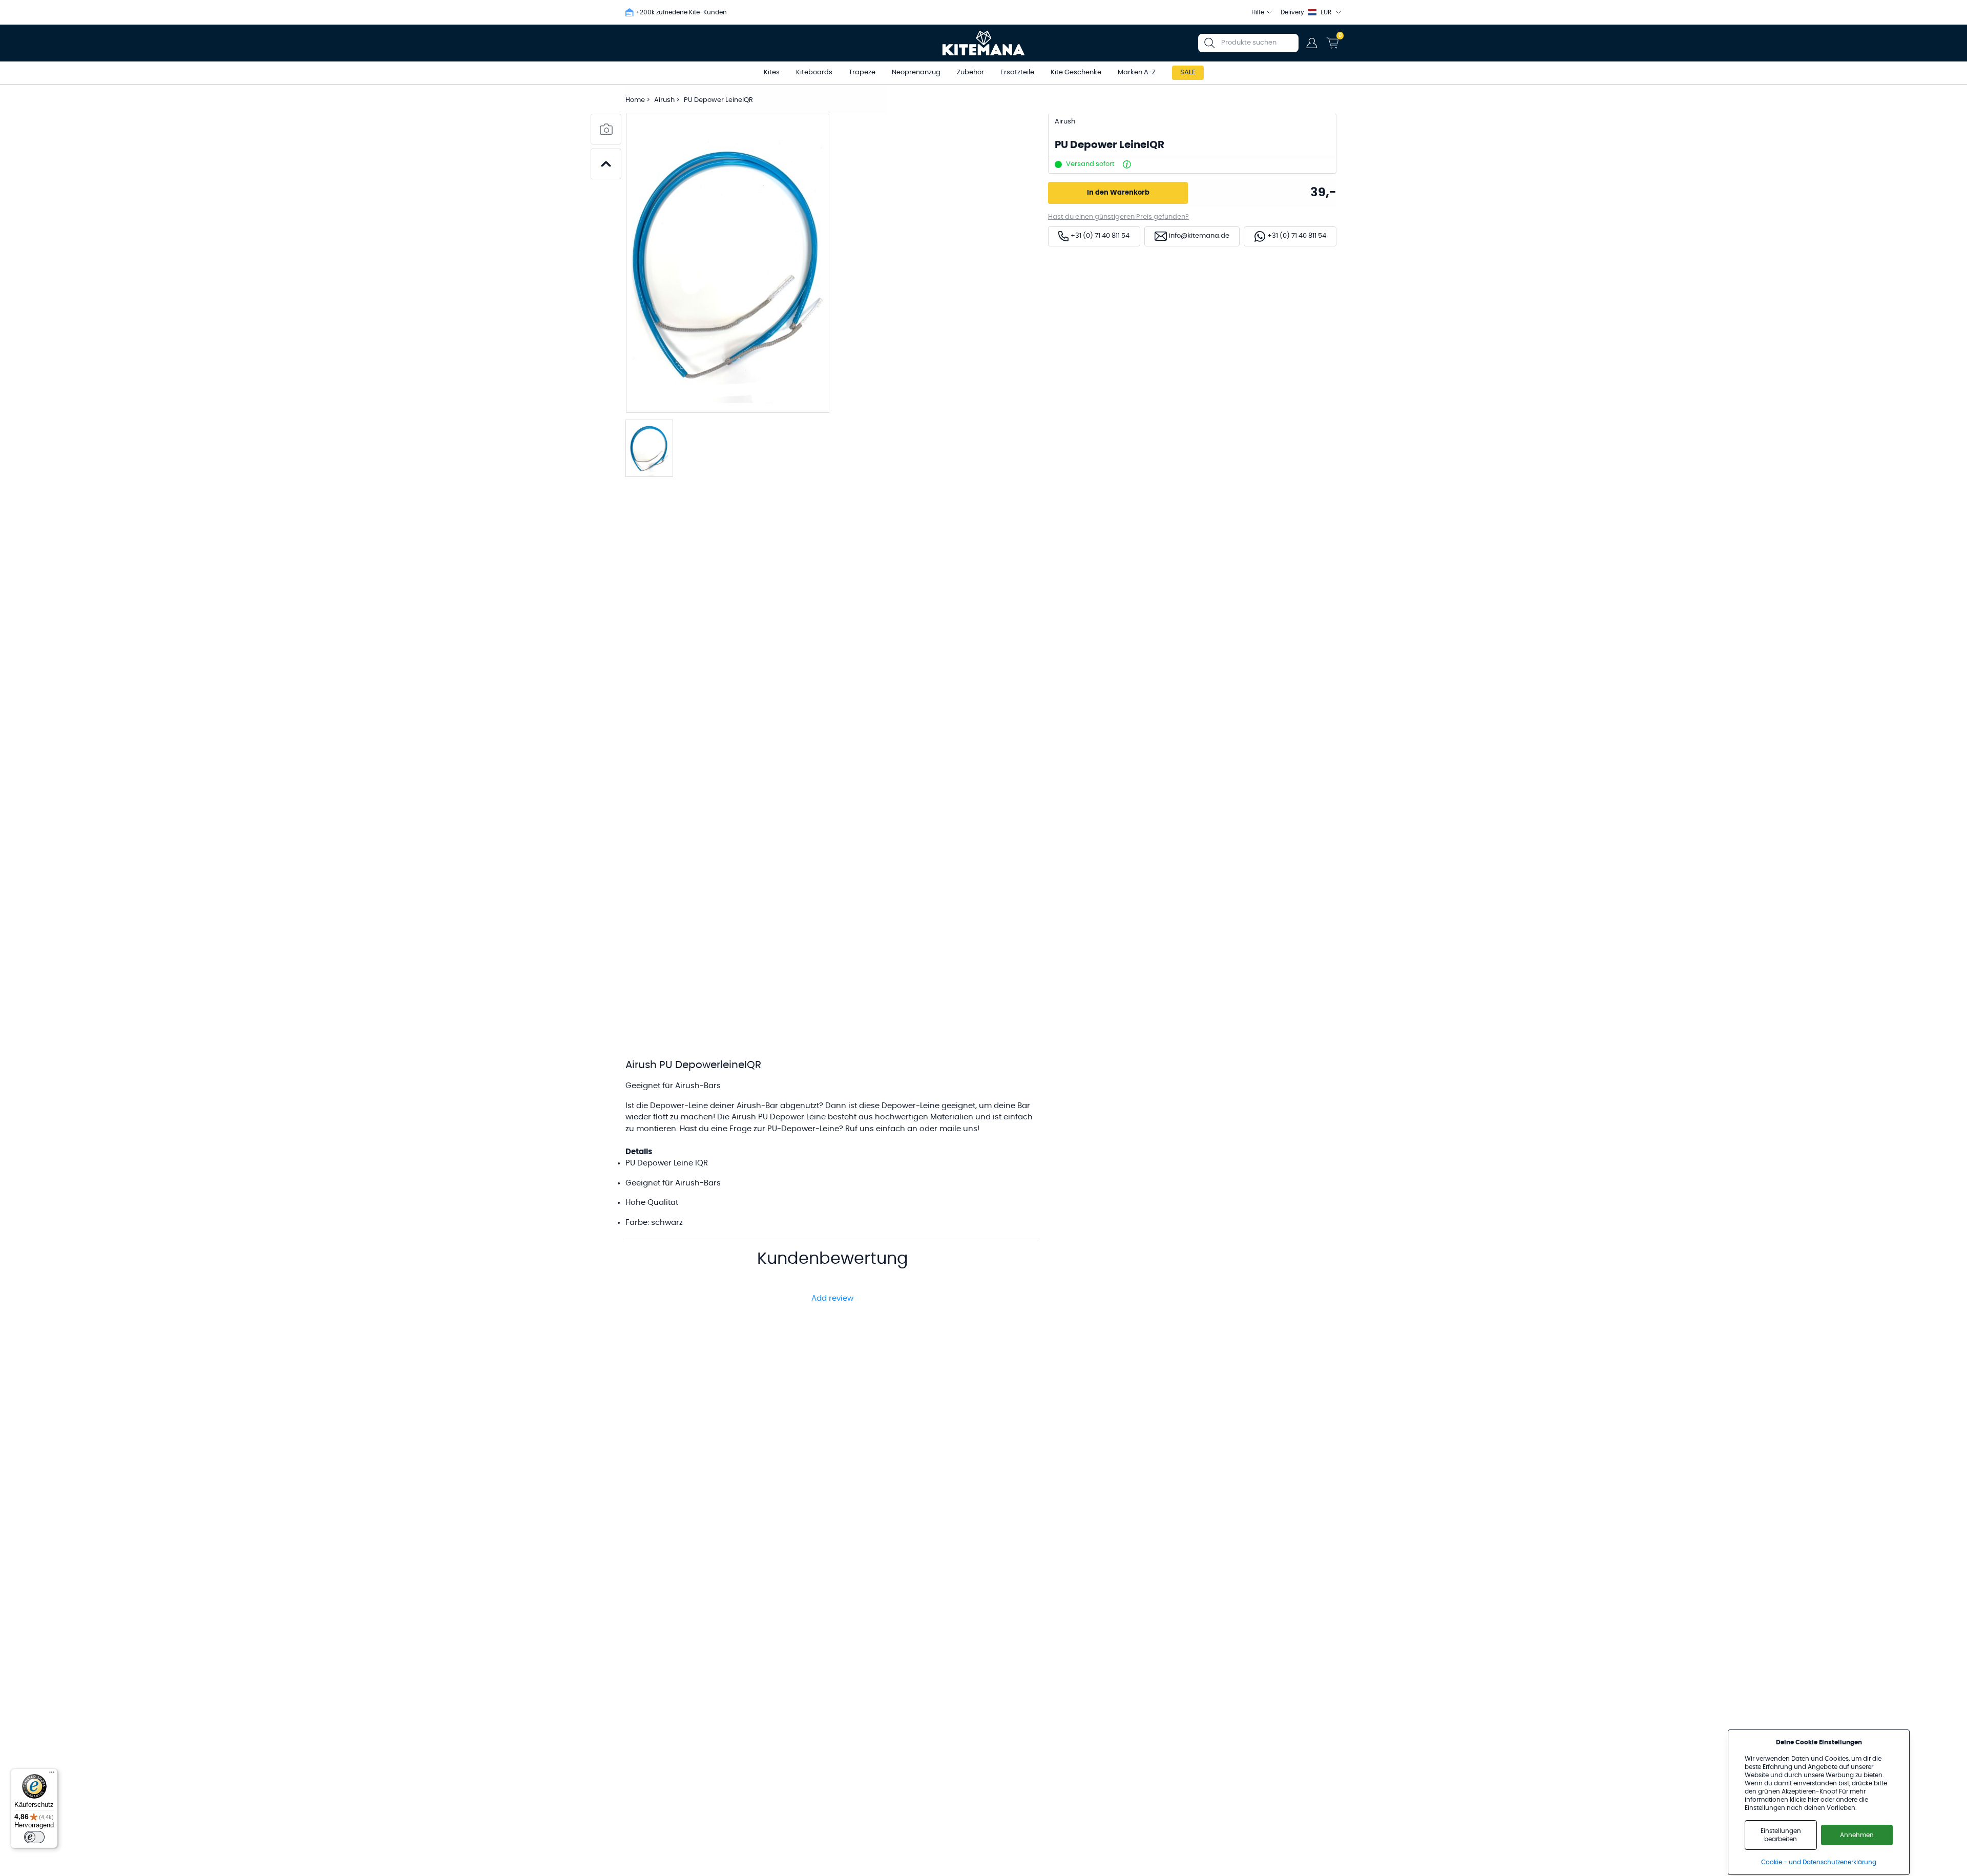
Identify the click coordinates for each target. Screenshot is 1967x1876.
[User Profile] (1312, 43)
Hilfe (1258, 12)
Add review (832, 1298)
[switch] (34, 1837)
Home (635, 100)
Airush (665, 100)
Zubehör (970, 72)
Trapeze (862, 72)
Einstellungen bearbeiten (1781, 1835)
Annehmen (1857, 1835)
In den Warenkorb (1118, 193)
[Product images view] (606, 129)
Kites (772, 72)
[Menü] (52, 1775)
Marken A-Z (1137, 72)
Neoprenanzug (916, 72)
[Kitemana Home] (984, 43)
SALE (1188, 72)
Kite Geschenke (1076, 72)
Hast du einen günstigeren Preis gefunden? (1118, 217)
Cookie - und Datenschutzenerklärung (1819, 1862)
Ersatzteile (1017, 72)
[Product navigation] (606, 164)
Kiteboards (814, 72)
